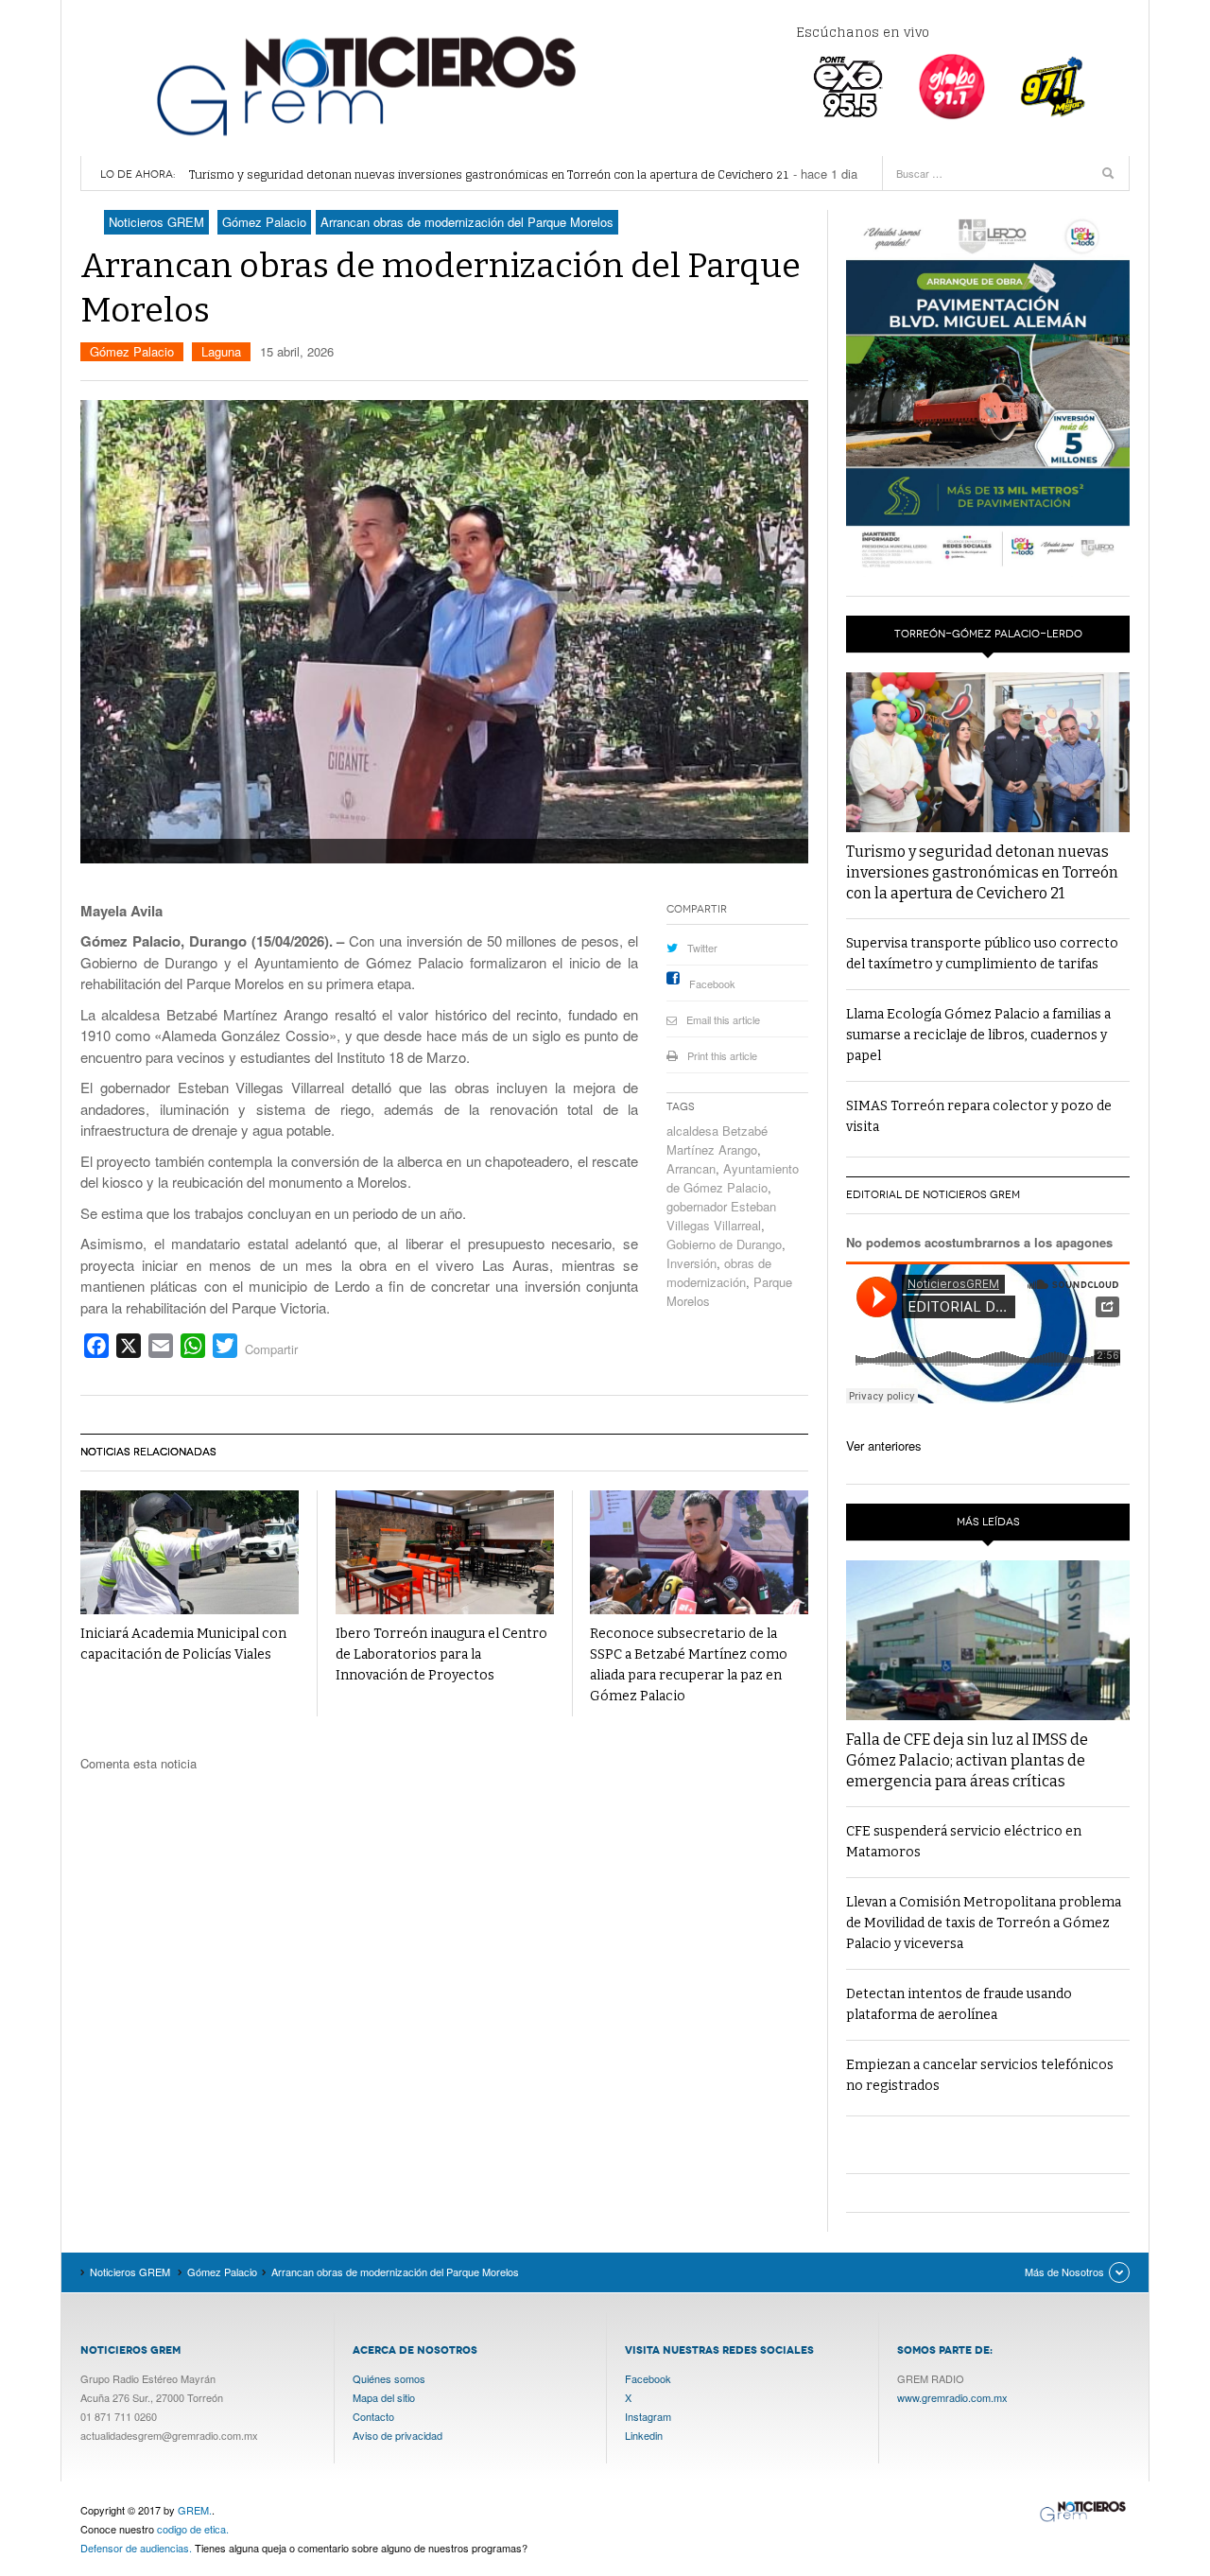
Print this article (722, 1055)
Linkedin (644, 2435)
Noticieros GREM (364, 85)
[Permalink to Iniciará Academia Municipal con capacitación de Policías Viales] (190, 1552)
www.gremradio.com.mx (952, 2397)
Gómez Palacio (132, 351)
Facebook (712, 983)
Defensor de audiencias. (136, 2548)
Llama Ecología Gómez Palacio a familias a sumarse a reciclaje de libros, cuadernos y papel (978, 1035)
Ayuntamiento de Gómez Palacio (733, 1178)
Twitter (702, 948)
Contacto (373, 2416)
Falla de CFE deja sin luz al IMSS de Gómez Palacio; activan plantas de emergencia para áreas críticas (967, 1760)
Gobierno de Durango (724, 1244)
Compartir (271, 1349)
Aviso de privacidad (398, 2435)
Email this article (723, 1019)
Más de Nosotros (1064, 2271)
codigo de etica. (193, 2529)
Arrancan (691, 1168)
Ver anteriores (884, 1445)
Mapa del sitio (384, 2397)
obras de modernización (719, 1272)
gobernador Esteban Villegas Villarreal (721, 1216)
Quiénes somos (389, 2378)
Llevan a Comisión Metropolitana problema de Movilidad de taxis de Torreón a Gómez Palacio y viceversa (984, 1923)
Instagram (648, 2416)
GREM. (195, 2510)
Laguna (221, 351)
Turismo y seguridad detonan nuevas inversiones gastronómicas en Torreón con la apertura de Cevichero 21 (489, 174)
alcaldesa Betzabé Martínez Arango (717, 1140)
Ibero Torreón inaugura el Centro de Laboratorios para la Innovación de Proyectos (441, 1654)
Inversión (691, 1263)
